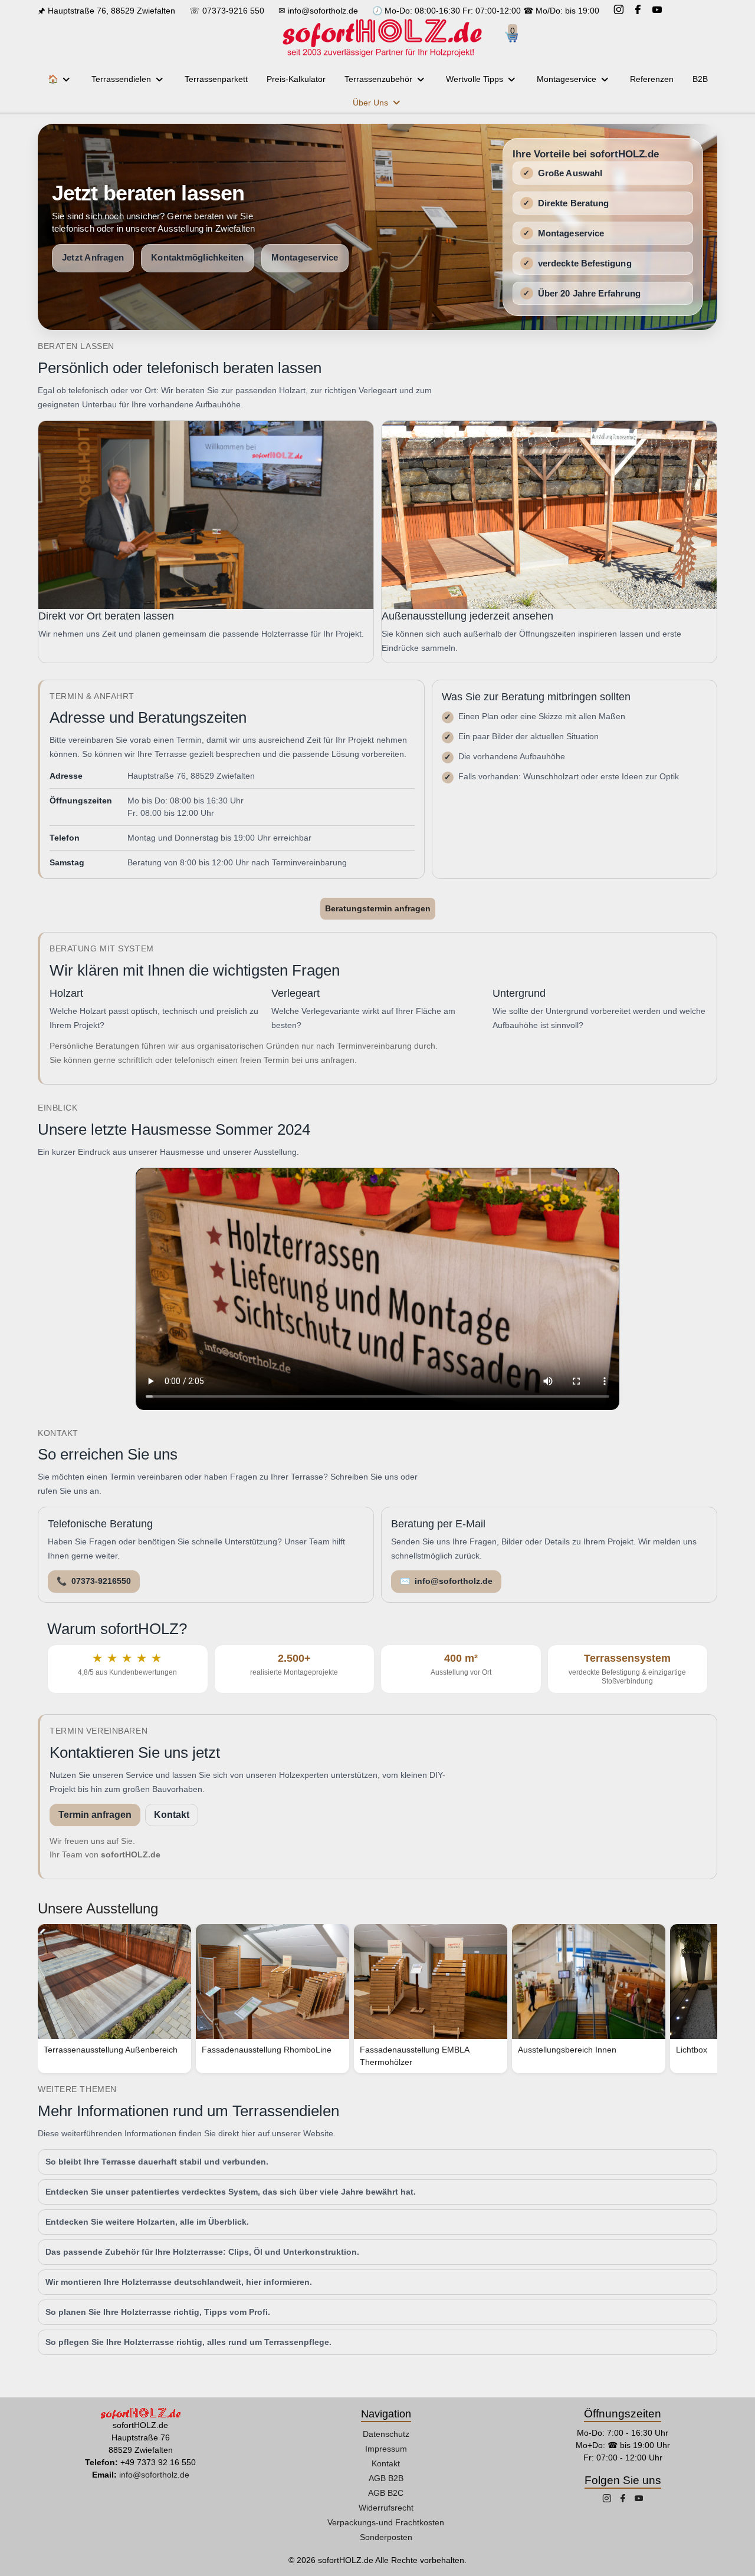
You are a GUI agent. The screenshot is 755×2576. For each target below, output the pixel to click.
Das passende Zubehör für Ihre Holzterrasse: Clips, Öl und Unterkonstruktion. (202, 2252)
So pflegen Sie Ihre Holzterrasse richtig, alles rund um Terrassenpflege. (188, 2342)
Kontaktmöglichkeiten (197, 258)
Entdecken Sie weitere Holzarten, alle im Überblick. (147, 2222)
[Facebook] (638, 11)
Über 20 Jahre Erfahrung (589, 293)
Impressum (386, 2449)
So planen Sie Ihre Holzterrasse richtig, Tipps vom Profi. (158, 2312)
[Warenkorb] (516, 38)
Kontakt (172, 1815)
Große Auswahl (570, 173)
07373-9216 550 (233, 11)
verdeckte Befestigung (585, 263)
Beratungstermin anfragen (378, 908)
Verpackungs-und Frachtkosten (386, 2522)
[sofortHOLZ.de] (382, 38)
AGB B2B (386, 2478)
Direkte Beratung (573, 203)
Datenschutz (386, 2434)
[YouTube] (657, 11)
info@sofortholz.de (323, 11)
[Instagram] (619, 11)
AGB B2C (386, 2493)
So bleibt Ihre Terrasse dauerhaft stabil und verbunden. (157, 2162)
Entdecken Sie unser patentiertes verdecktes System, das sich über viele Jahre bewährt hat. (231, 2192)
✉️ (446, 1581)
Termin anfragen (95, 1815)
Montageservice (305, 258)
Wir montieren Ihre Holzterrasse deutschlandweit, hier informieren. (179, 2282)
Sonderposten (386, 2537)
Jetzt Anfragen (93, 258)
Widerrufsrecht (386, 2508)
